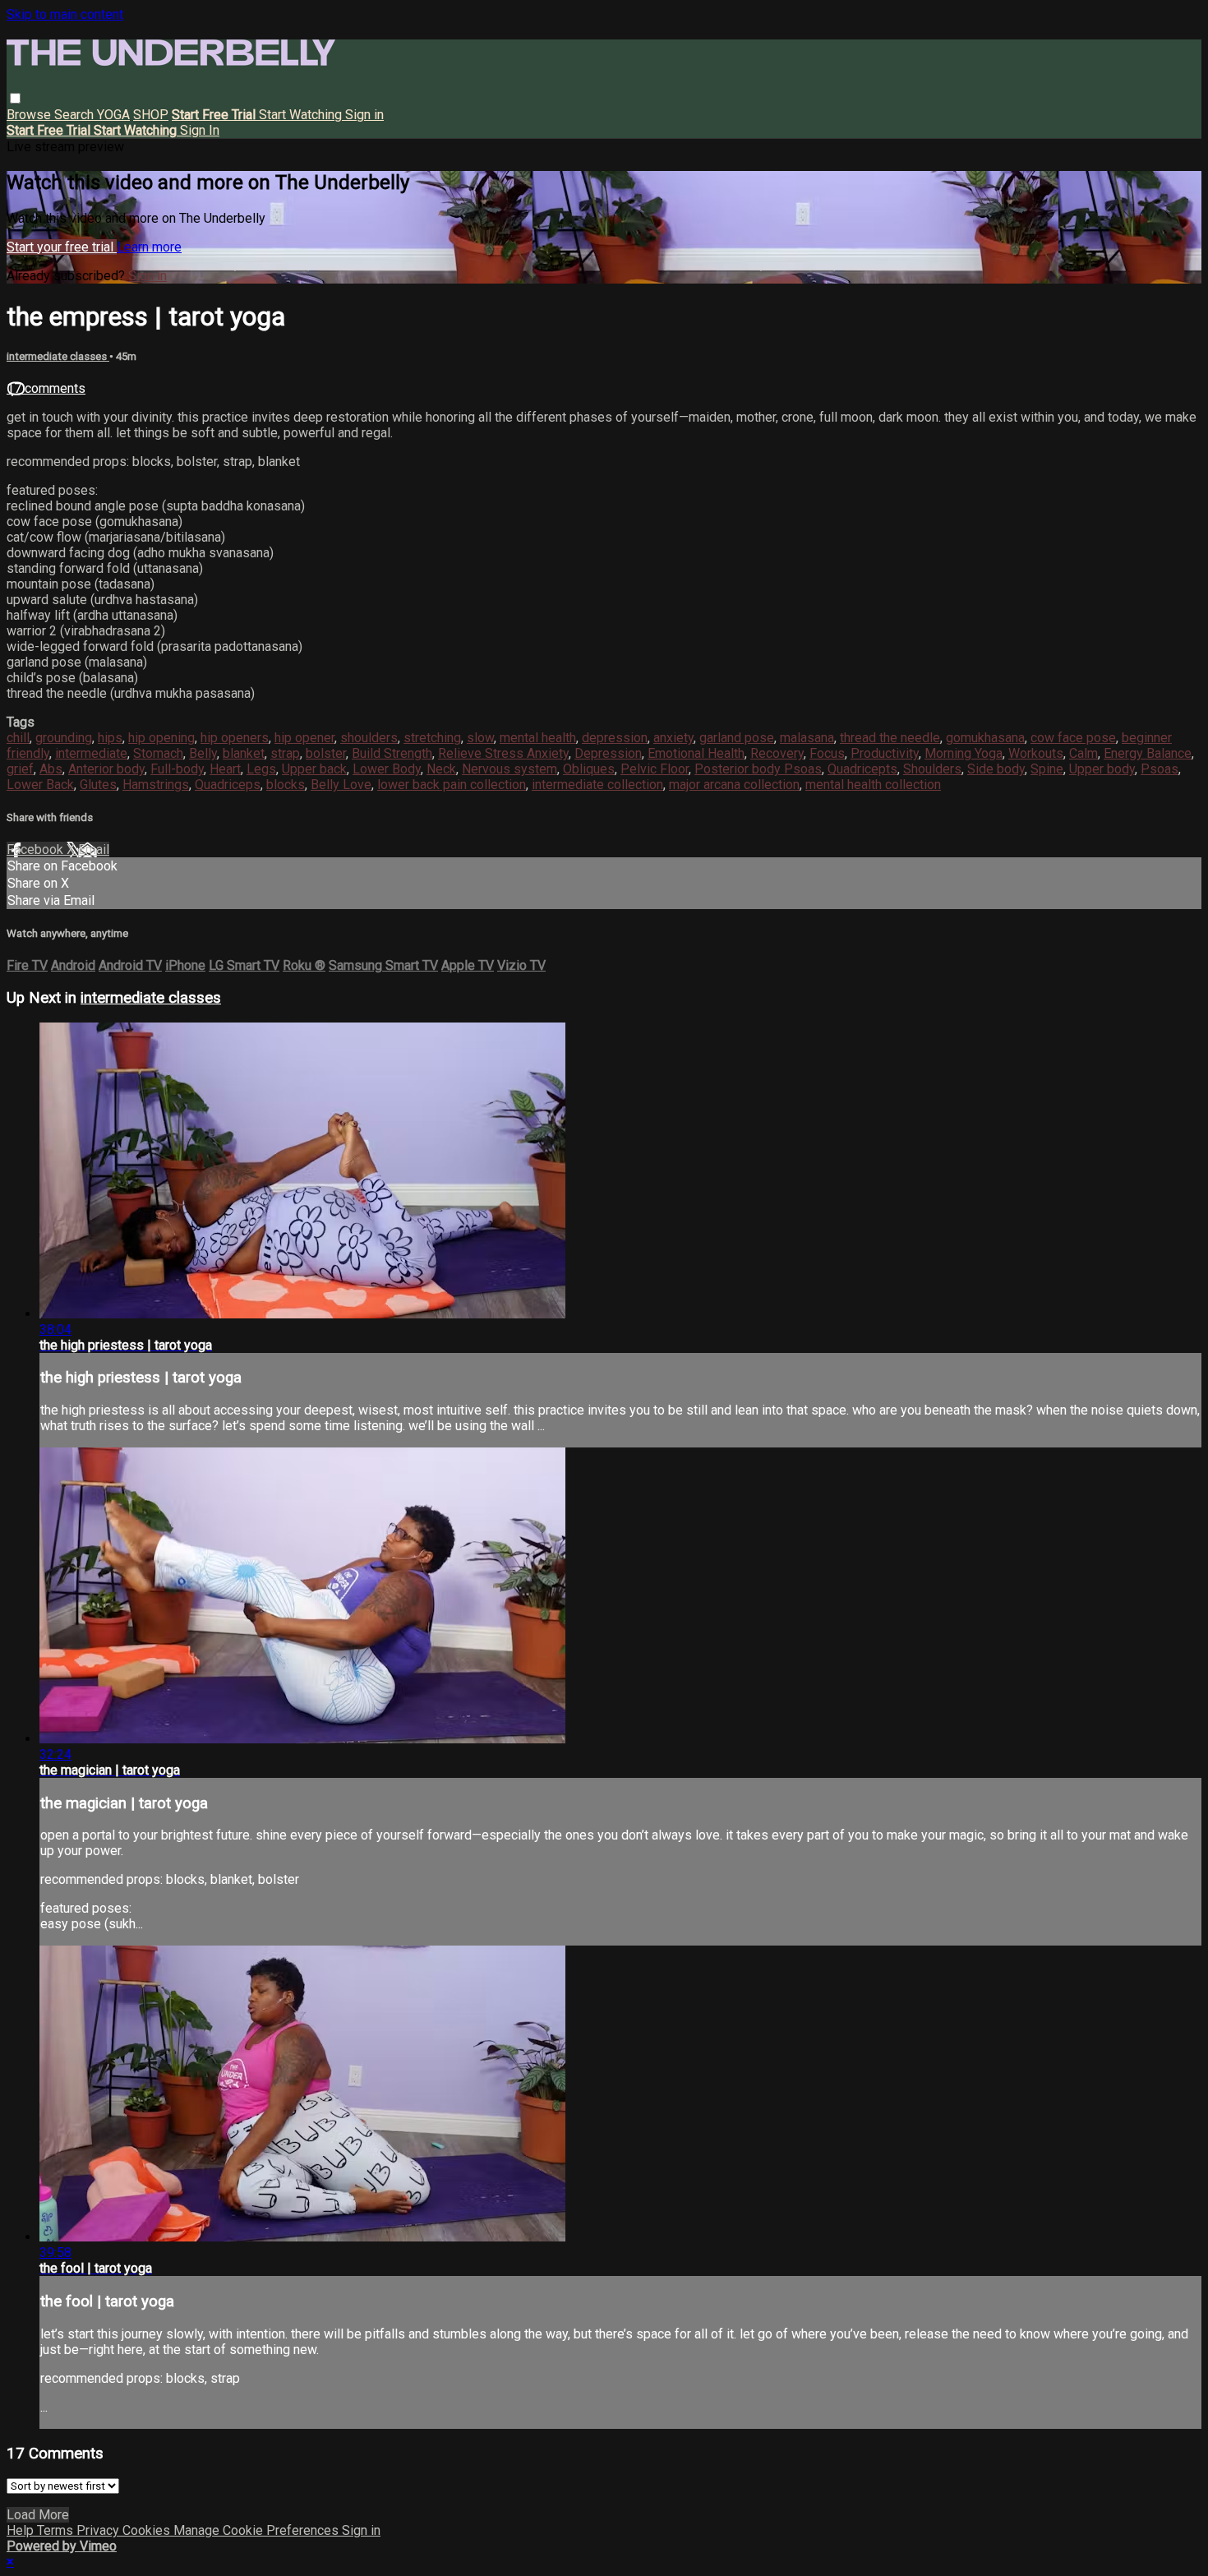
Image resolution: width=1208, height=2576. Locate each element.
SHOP (151, 115)
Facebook (37, 849)
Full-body (177, 769)
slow (480, 738)
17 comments (46, 388)
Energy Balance (1148, 753)
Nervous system (509, 769)
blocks (286, 785)
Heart (225, 769)
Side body (996, 769)
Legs (261, 769)
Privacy (99, 2530)
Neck (441, 769)
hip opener (304, 738)
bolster (326, 753)
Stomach (158, 753)
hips (110, 738)
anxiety (673, 738)
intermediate (91, 753)
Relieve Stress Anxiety (503, 753)
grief (20, 769)
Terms (57, 2530)
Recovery (777, 753)
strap (285, 753)
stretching (432, 738)
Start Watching (302, 115)
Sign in (364, 115)
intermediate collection (597, 785)
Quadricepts (862, 769)
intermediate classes (58, 356)
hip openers (235, 738)
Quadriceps (228, 785)
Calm (1084, 753)
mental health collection (873, 785)
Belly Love (341, 785)
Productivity (885, 753)
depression (615, 738)
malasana (807, 738)
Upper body (1102, 769)
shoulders (369, 738)
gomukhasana (985, 738)
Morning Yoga (964, 753)
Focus (827, 753)
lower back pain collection (452, 785)
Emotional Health (696, 753)
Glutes (98, 785)
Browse (30, 115)
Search (76, 115)
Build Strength (392, 753)
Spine (1047, 769)
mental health (538, 738)
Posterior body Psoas (758, 769)
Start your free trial (62, 247)
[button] (15, 98)
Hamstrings (156, 785)
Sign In (200, 130)
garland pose (737, 738)
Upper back (314, 769)
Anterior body (106, 769)
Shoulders (932, 769)
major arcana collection (734, 785)
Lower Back (40, 785)
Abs (51, 769)
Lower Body (387, 769)
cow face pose (1073, 738)
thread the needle (890, 738)
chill (18, 738)
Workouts (1036, 753)
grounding (64, 738)
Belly (203, 753)
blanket (244, 753)
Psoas (1160, 769)
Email (94, 849)
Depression (608, 753)
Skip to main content (65, 14)
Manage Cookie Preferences (258, 2530)
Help (22, 2530)
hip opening (161, 738)
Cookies (148, 2530)
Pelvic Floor (655, 769)
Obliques (589, 769)
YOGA (113, 115)
